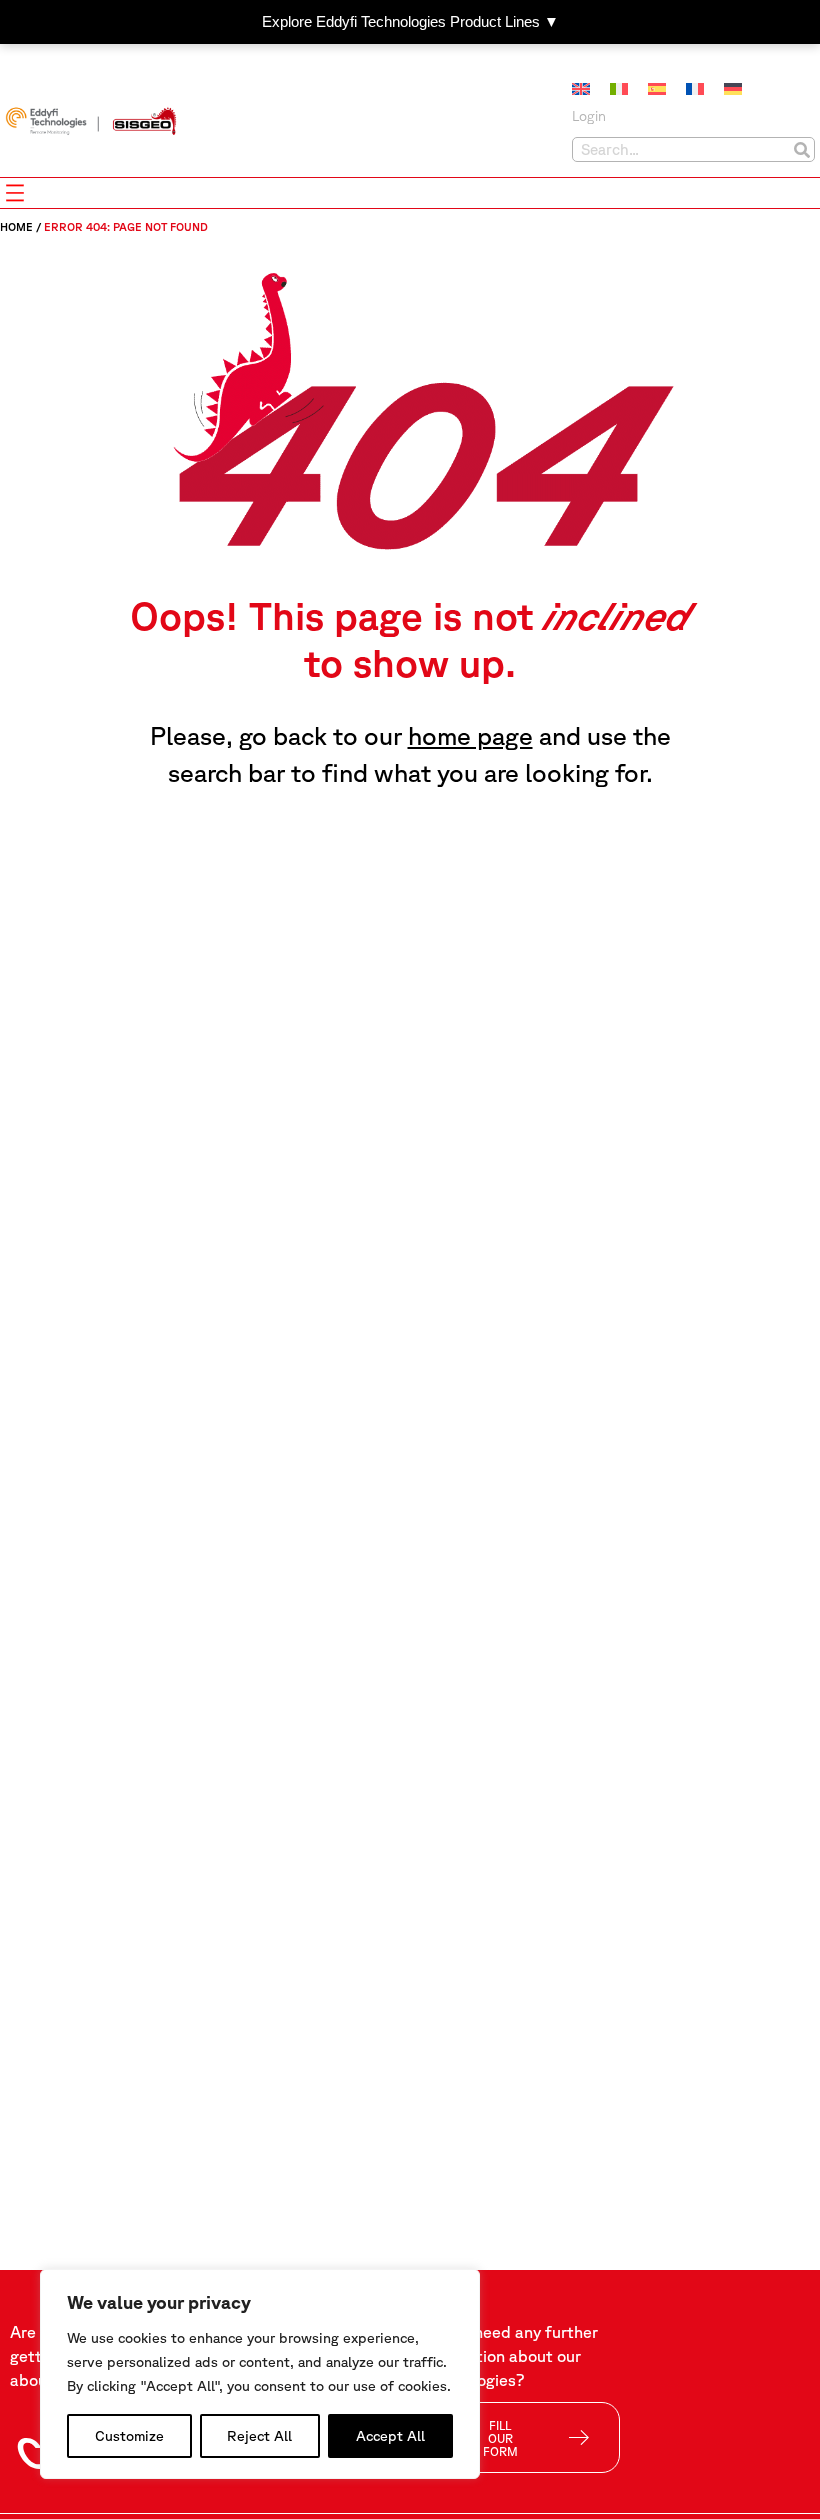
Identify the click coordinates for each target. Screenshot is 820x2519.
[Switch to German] (733, 89)
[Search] (801, 149)
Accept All (390, 2436)
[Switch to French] (695, 89)
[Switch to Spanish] (657, 89)
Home (16, 226)
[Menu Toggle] (15, 193)
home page (470, 735)
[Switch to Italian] (619, 89)
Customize (129, 2436)
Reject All (259, 2436)
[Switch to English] (581, 89)
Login (589, 116)
